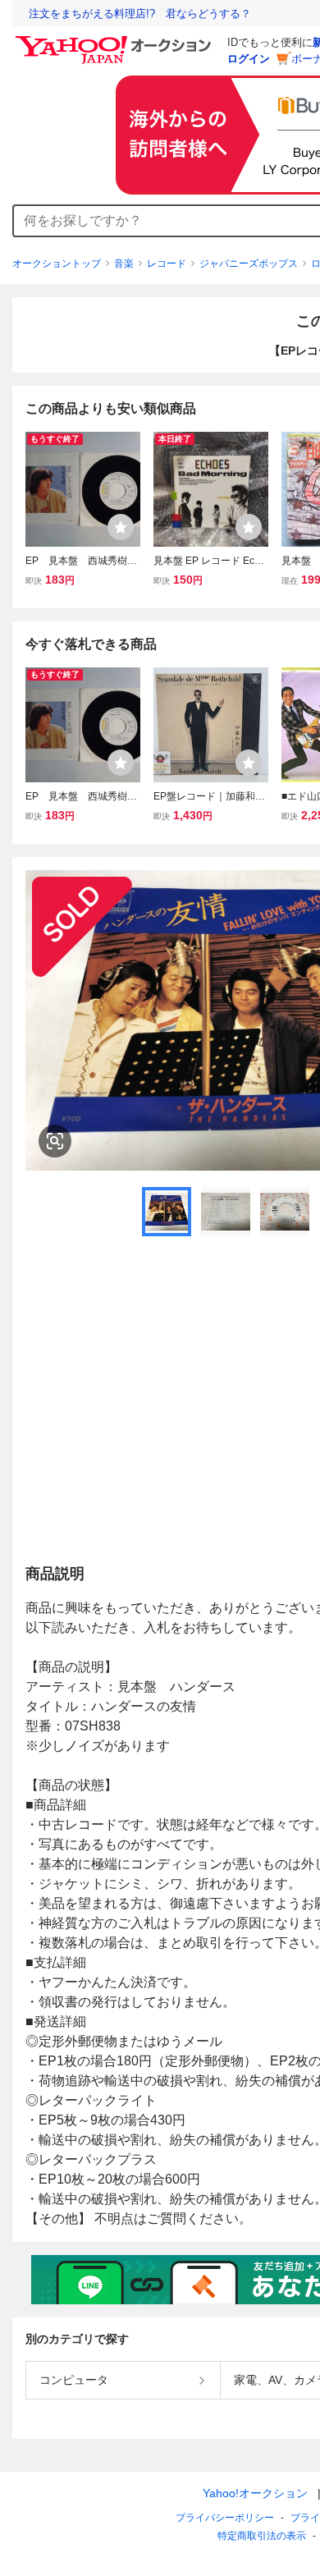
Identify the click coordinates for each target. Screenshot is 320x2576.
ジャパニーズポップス (249, 264)
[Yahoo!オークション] (116, 40)
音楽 (124, 264)
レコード (167, 264)
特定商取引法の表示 (262, 2536)
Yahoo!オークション (255, 2493)
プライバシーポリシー (225, 2518)
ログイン (249, 59)
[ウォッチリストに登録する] (121, 527)
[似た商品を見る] (55, 1141)
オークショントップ (57, 264)
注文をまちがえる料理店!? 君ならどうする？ (140, 14)
